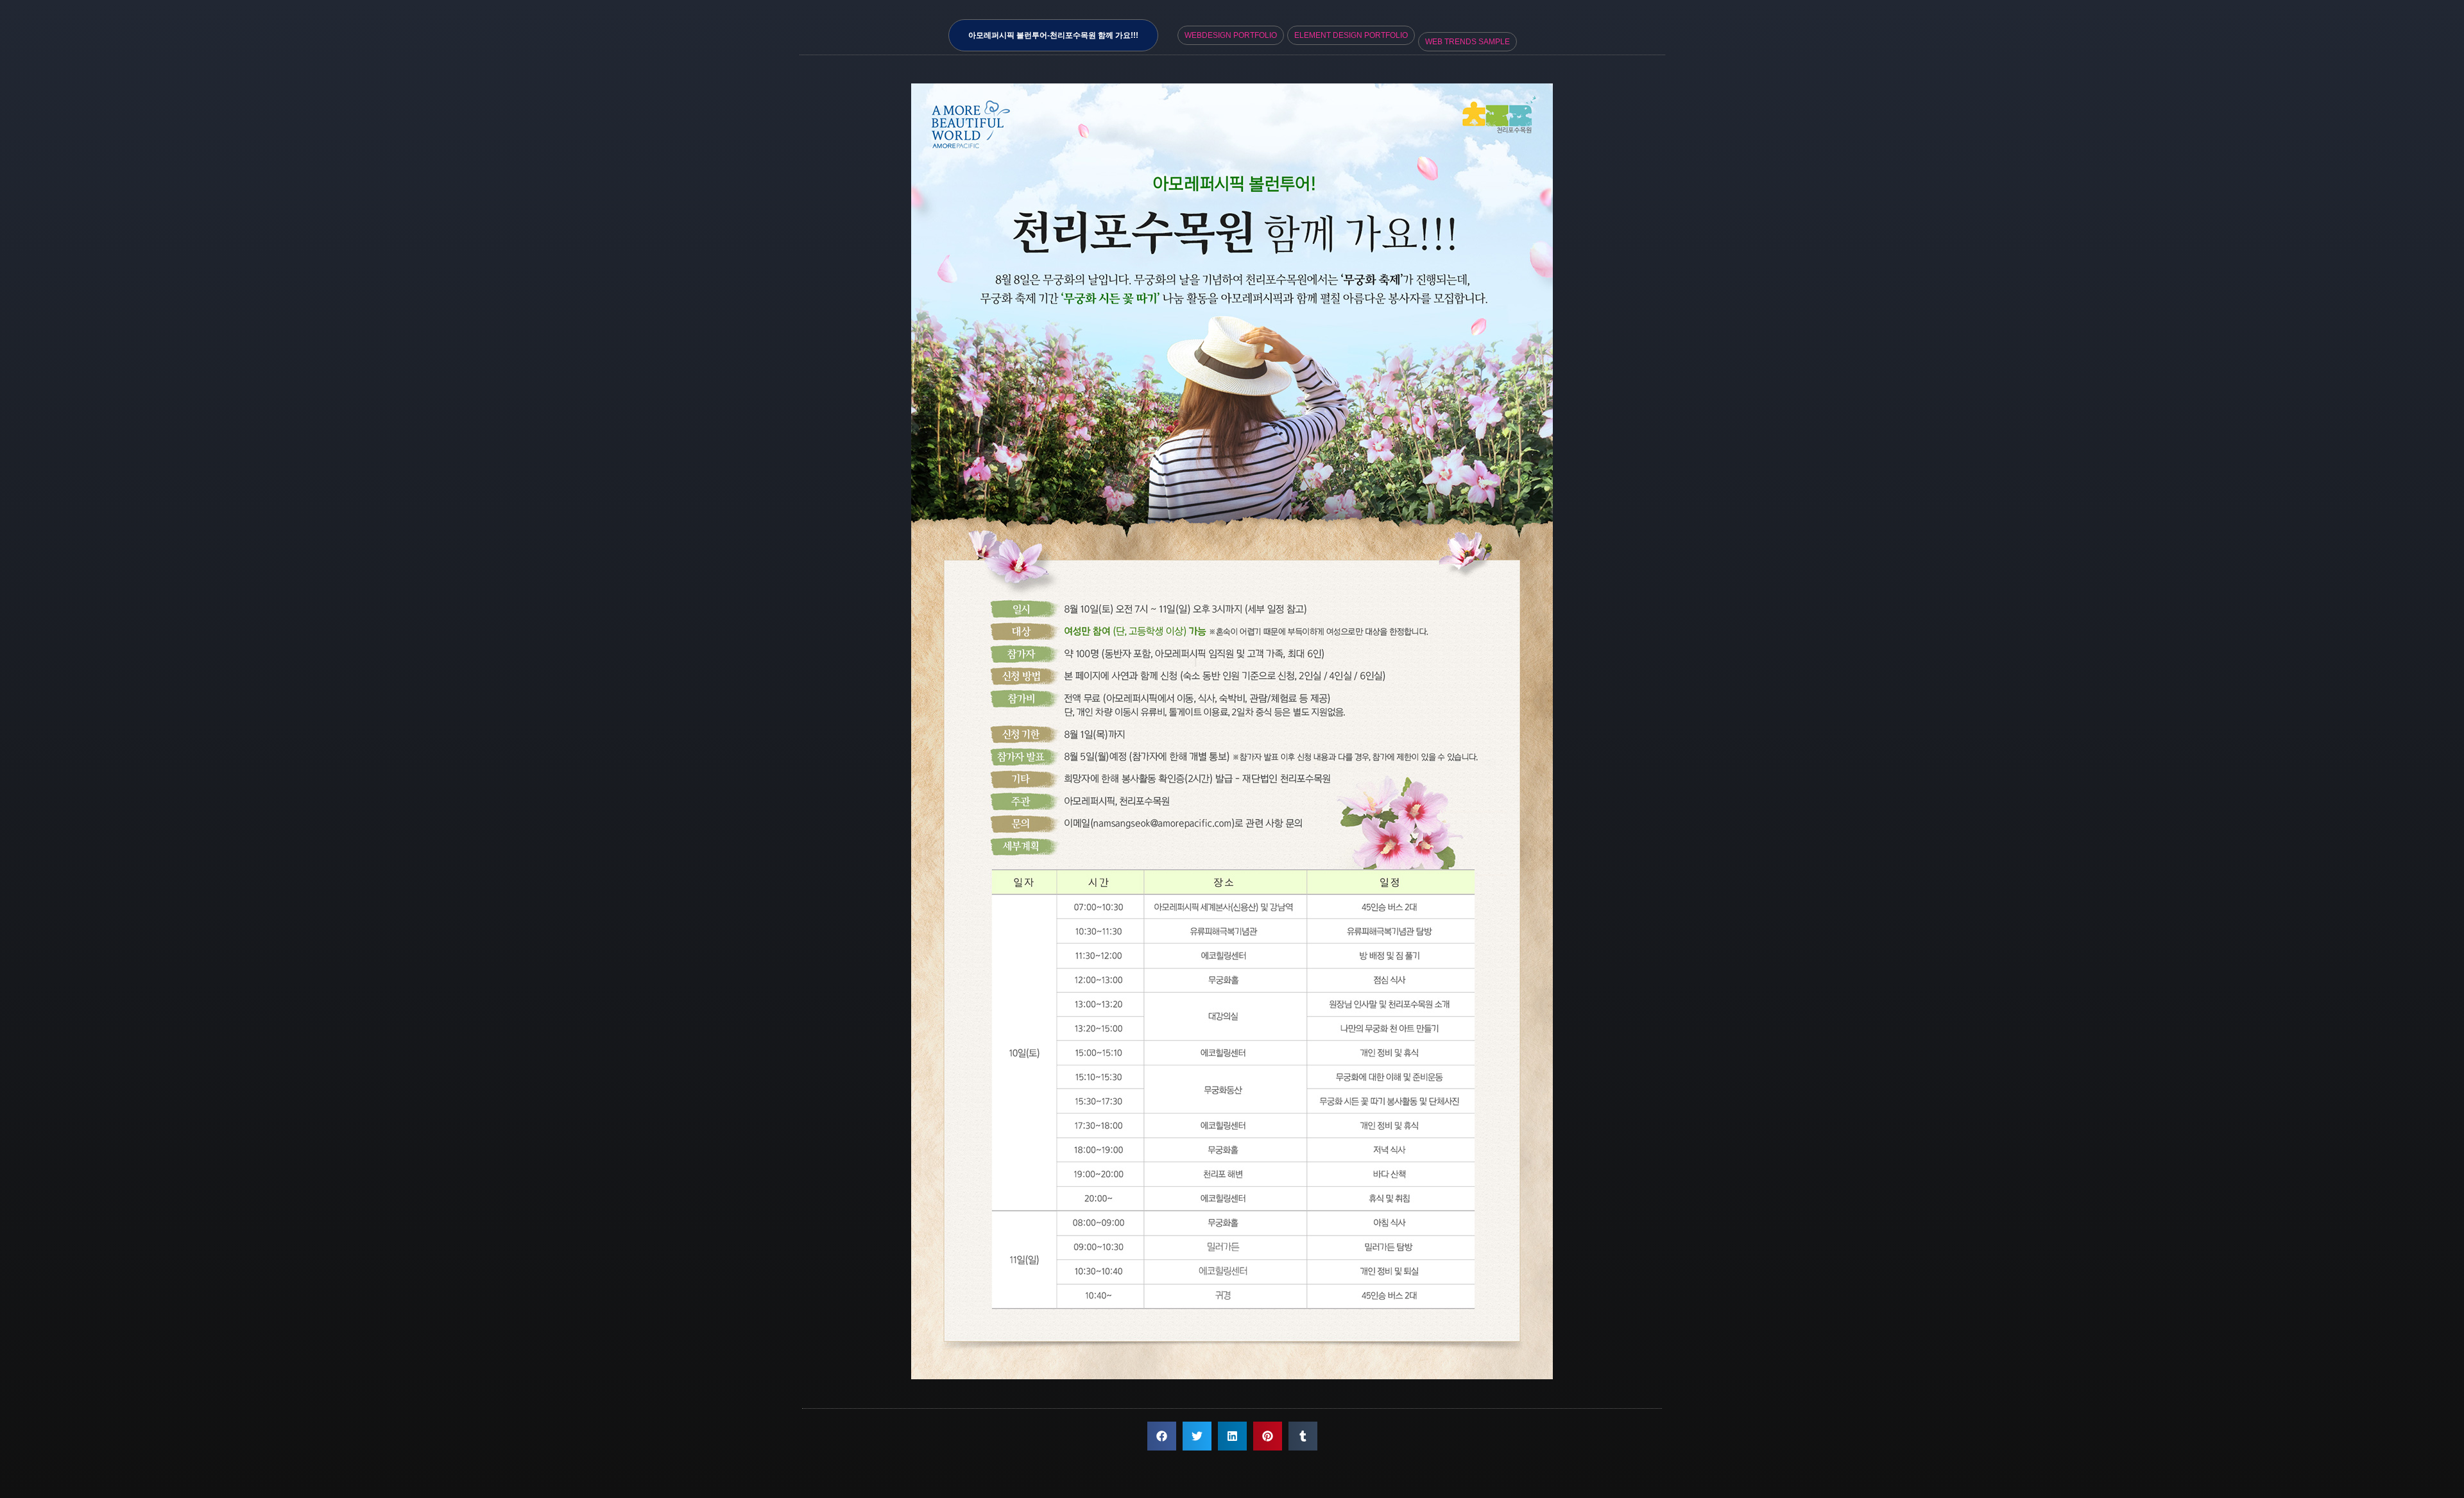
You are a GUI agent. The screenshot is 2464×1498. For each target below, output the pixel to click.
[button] (1162, 1436)
